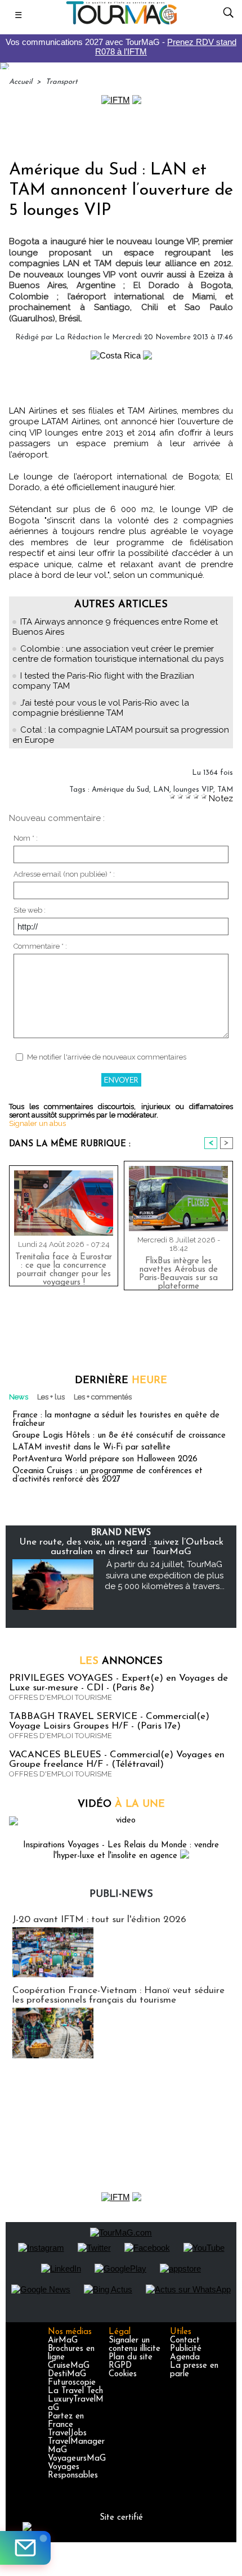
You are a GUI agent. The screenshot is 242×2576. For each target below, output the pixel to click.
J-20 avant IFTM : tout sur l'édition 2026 (99, 1920)
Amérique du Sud (120, 790)
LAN (161, 790)
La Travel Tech (75, 2391)
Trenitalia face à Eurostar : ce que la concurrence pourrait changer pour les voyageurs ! (64, 1267)
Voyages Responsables (73, 2471)
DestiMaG (67, 2374)
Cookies (123, 2374)
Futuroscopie (72, 2383)
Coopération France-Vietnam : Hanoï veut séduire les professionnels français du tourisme (118, 1995)
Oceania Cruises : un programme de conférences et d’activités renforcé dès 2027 (107, 1475)
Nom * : (26, 838)
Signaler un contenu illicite (135, 2345)
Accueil (21, 82)
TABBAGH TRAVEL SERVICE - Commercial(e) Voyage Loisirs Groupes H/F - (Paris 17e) (109, 1721)
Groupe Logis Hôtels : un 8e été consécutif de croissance (119, 1436)
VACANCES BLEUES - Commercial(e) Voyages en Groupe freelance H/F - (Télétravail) (117, 1760)
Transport (62, 82)
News (19, 1397)
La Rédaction (79, 337)
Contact (185, 2341)
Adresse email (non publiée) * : (64, 874)
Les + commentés (103, 1397)
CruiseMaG (69, 2366)
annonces (121, 1662)
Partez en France (66, 2421)
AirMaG (63, 2341)
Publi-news (121, 1895)
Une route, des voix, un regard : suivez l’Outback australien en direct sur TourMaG (121, 1547)
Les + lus (51, 1397)
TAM (225, 790)
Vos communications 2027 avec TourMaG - (121, 47)
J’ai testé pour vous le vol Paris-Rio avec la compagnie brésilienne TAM (101, 708)
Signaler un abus (37, 1123)
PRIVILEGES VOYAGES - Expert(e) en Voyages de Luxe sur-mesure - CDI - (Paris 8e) (118, 1683)
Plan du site (131, 2357)
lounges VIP (193, 790)
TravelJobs (67, 2433)
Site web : (30, 910)
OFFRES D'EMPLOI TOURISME (60, 1697)
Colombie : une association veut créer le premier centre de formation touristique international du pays (118, 654)
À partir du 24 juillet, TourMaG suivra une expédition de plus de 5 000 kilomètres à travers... (165, 1575)
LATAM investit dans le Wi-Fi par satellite (91, 1448)
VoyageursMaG (77, 2459)
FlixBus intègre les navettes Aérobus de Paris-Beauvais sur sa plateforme (178, 1271)
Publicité (186, 2349)
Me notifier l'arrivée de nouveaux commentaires (107, 1057)
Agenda (185, 2357)
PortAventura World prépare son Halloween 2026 (105, 1459)
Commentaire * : (40, 946)
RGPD (120, 2366)
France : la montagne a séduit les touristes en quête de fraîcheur (116, 1420)
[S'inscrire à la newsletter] (25, 2548)
